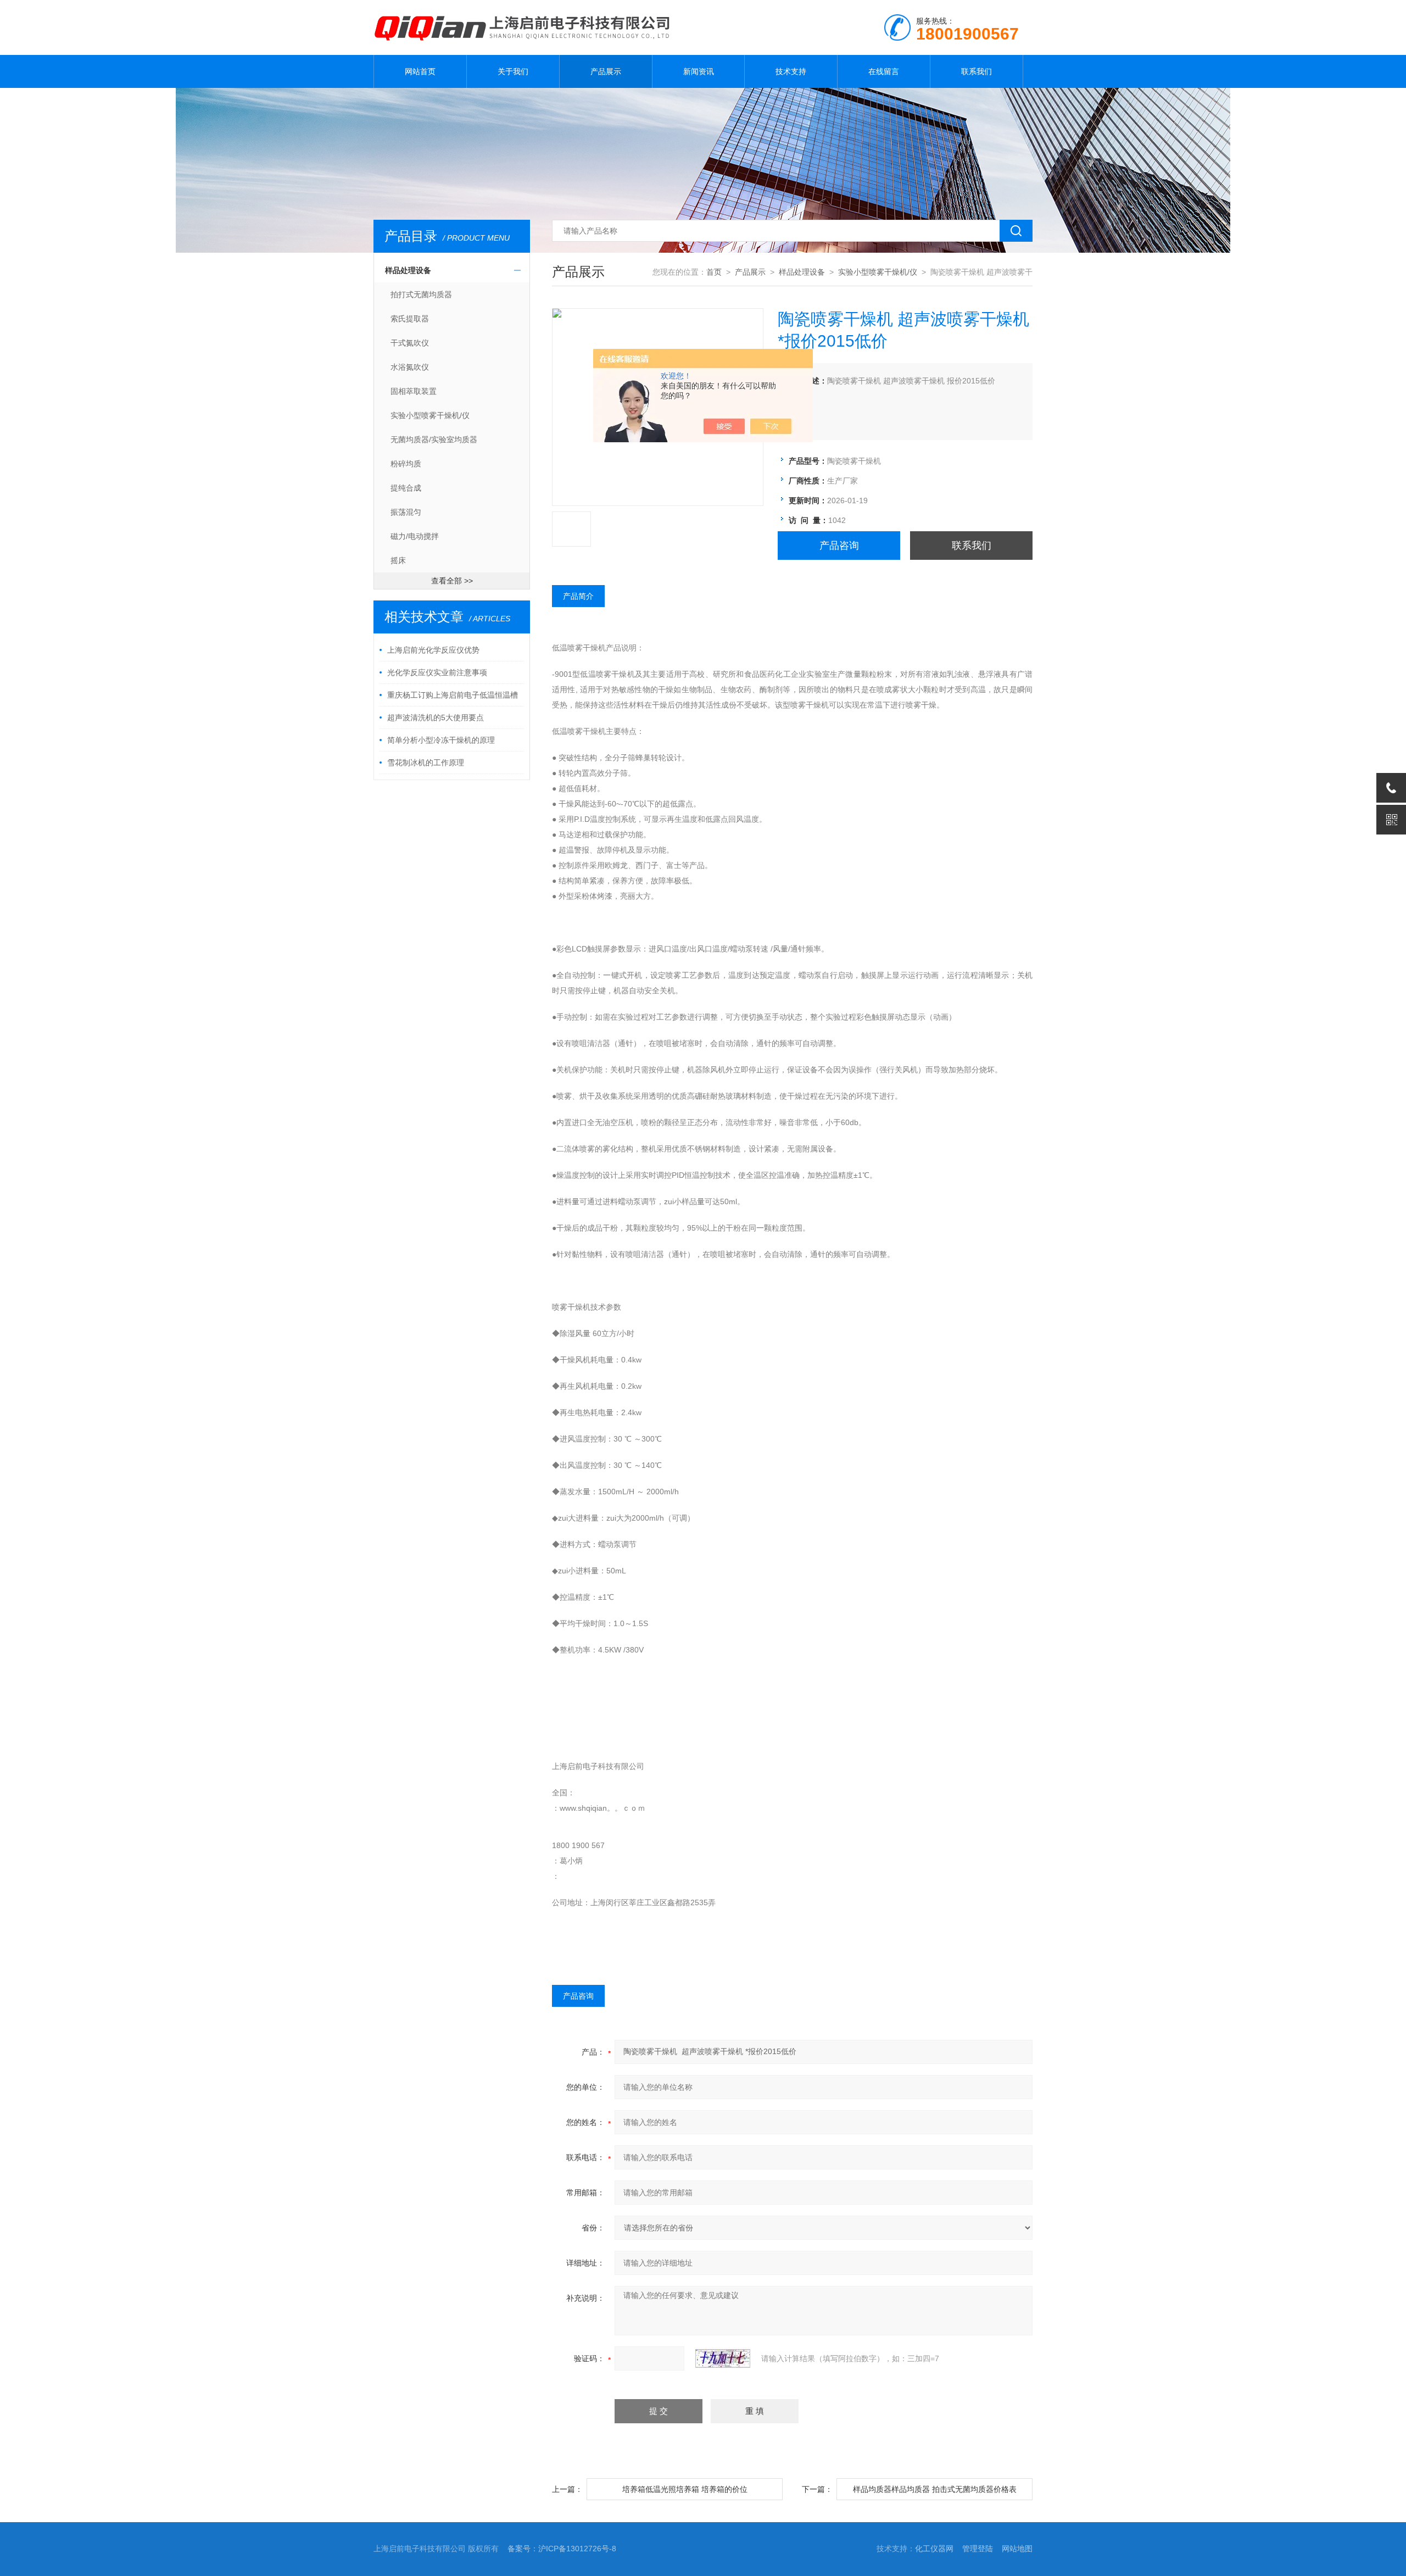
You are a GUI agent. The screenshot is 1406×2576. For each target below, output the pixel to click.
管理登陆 (978, 2549)
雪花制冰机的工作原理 (426, 763)
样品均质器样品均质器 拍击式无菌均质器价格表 (935, 2489)
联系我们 (977, 71)
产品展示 (606, 71)
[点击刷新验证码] (723, 2358)
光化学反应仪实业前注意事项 (437, 672)
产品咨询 (839, 546)
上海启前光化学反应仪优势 (433, 650)
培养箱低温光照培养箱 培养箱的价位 (685, 2489)
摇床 (398, 560)
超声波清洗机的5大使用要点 (436, 717)
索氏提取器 (410, 319)
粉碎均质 (406, 464)
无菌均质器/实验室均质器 (434, 439)
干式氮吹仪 (410, 343)
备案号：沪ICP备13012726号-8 (562, 2549)
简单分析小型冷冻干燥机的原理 (441, 740)
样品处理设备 (408, 270)
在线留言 (884, 71)
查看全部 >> (452, 581)
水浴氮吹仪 (410, 367)
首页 (714, 272)
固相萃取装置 (414, 391)
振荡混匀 (406, 512)
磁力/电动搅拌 (415, 536)
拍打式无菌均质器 (421, 294)
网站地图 (1017, 2549)
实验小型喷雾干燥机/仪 (430, 415)
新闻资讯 (699, 71)
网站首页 (420, 71)
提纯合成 (406, 488)
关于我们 (513, 71)
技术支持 (791, 71)
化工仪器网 (934, 2549)
